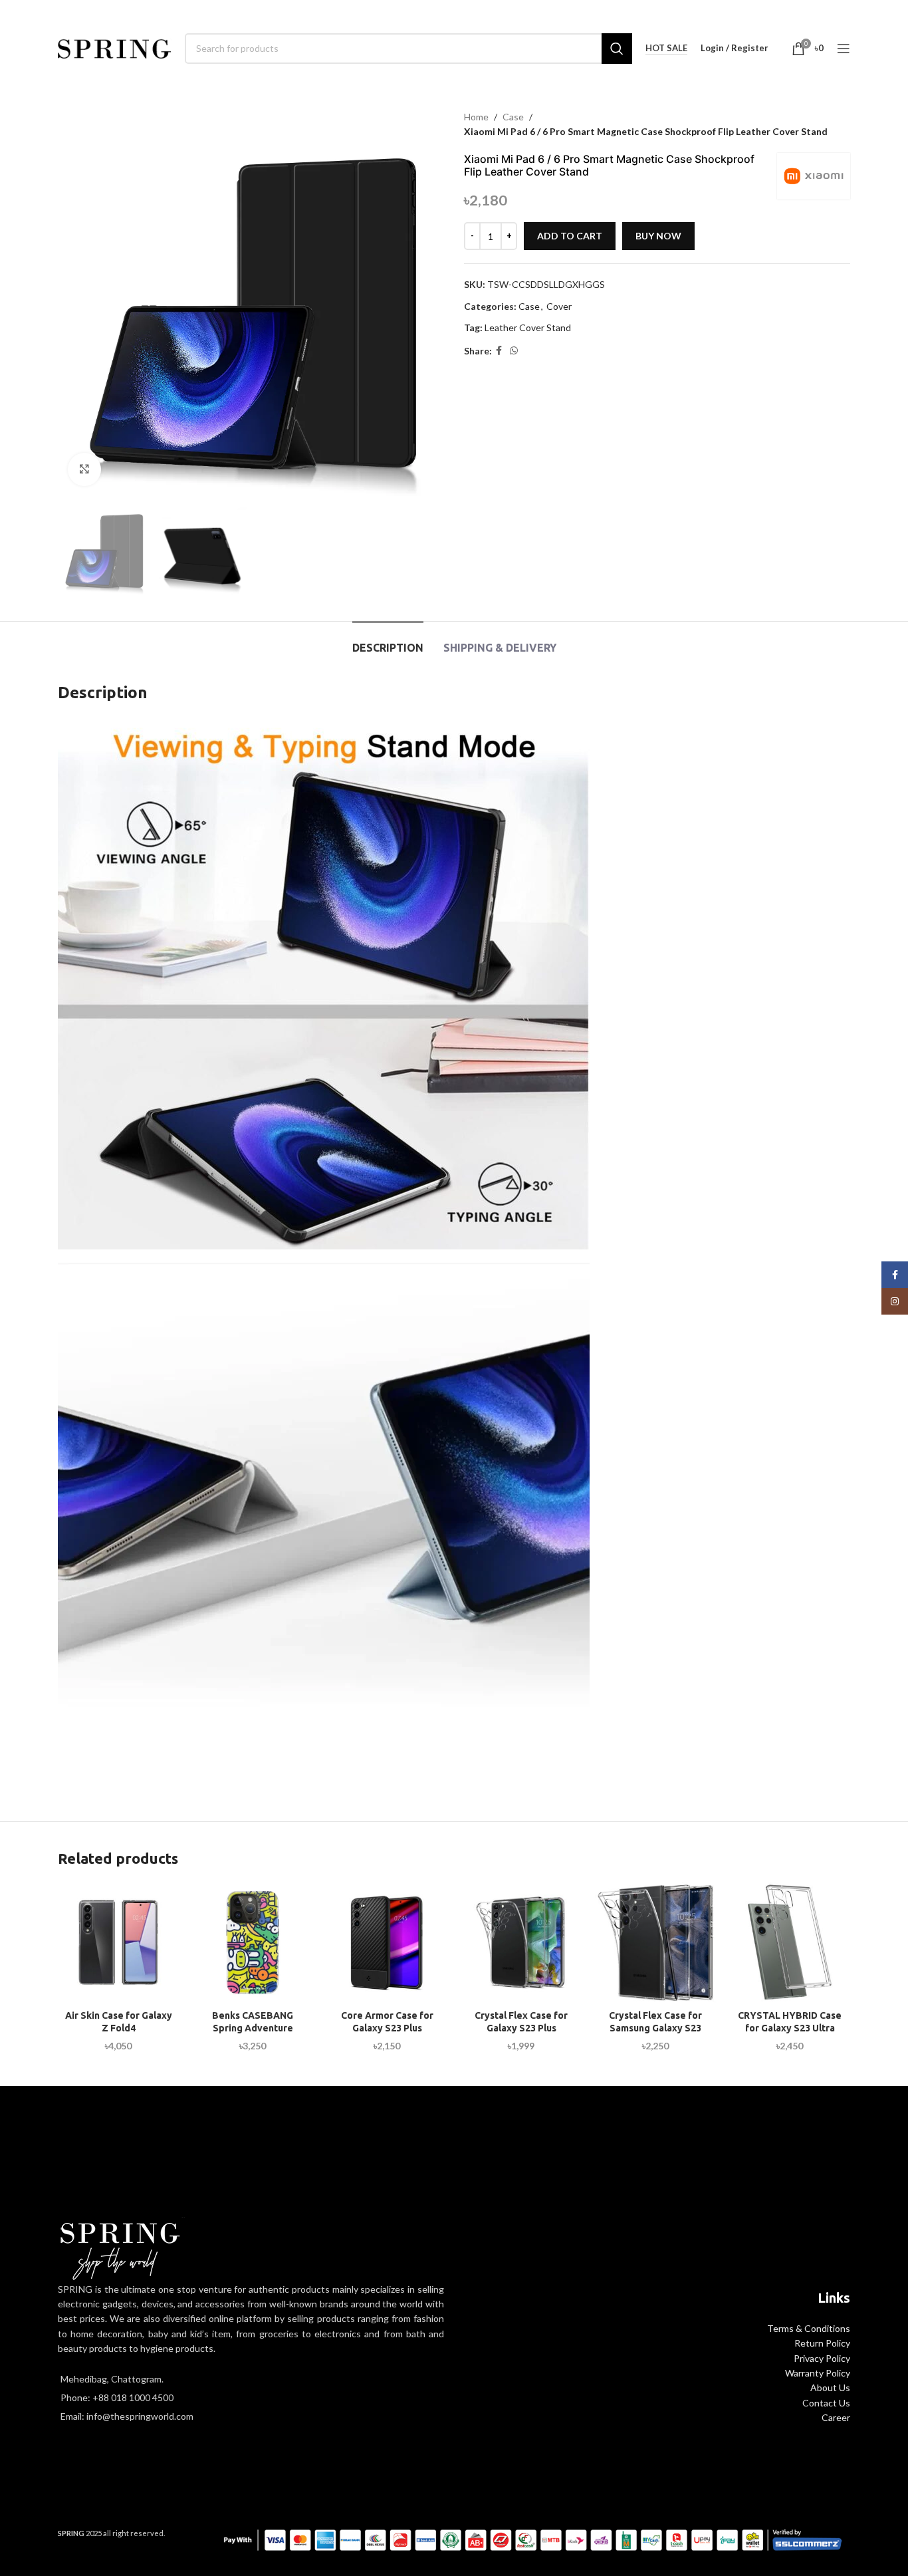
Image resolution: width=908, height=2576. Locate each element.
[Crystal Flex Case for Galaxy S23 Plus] (521, 1942)
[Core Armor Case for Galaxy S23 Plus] (387, 1942)
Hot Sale (666, 48)
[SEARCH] (617, 49)
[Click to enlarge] (84, 469)
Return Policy (822, 2343)
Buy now (658, 236)
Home (476, 117)
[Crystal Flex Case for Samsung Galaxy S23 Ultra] (655, 1942)
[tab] (388, 641)
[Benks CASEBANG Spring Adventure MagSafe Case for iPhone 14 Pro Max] (253, 1942)
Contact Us (826, 2403)
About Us (830, 2387)
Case (513, 117)
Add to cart (570, 236)
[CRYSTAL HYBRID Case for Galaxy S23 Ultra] (790, 1942)
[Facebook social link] (499, 351)
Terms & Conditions (809, 2328)
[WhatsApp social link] (514, 351)
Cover (559, 306)
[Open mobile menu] (844, 49)
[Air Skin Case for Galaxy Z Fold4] (118, 1942)
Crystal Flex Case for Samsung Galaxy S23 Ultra (655, 2028)
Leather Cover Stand (528, 327)
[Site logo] (115, 47)
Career (836, 2417)
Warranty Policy (818, 2373)
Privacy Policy (822, 2358)
